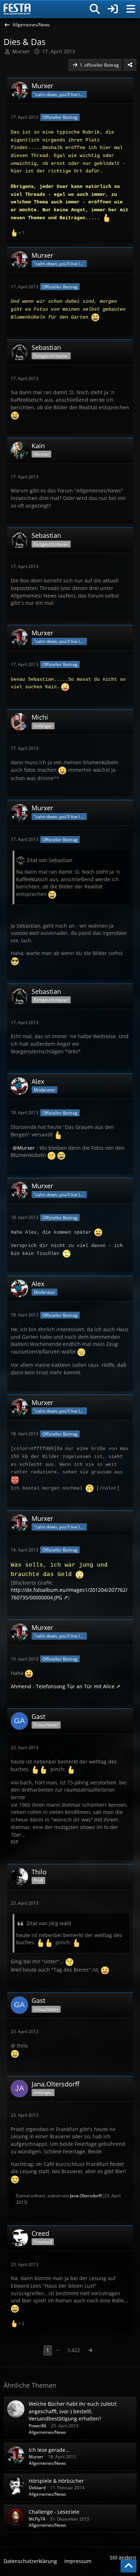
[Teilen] (130, 65)
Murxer (21, 51)
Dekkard (37, 2488)
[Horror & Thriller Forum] (17, 9)
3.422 (74, 2350)
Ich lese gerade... (49, 2450)
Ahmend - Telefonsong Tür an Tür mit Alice (63, 1686)
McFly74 (37, 2519)
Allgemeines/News (47, 2432)
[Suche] (95, 9)
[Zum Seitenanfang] (129, 2566)
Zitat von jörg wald (49, 1923)
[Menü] (131, 9)
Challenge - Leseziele (54, 2512)
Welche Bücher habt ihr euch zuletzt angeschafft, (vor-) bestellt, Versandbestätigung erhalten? (73, 2411)
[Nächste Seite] (90, 2350)
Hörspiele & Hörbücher (56, 2481)
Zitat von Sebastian (50, 860)
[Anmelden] (113, 9)
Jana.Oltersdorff (86, 2196)
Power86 (38, 2426)
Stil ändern (123, 2557)
